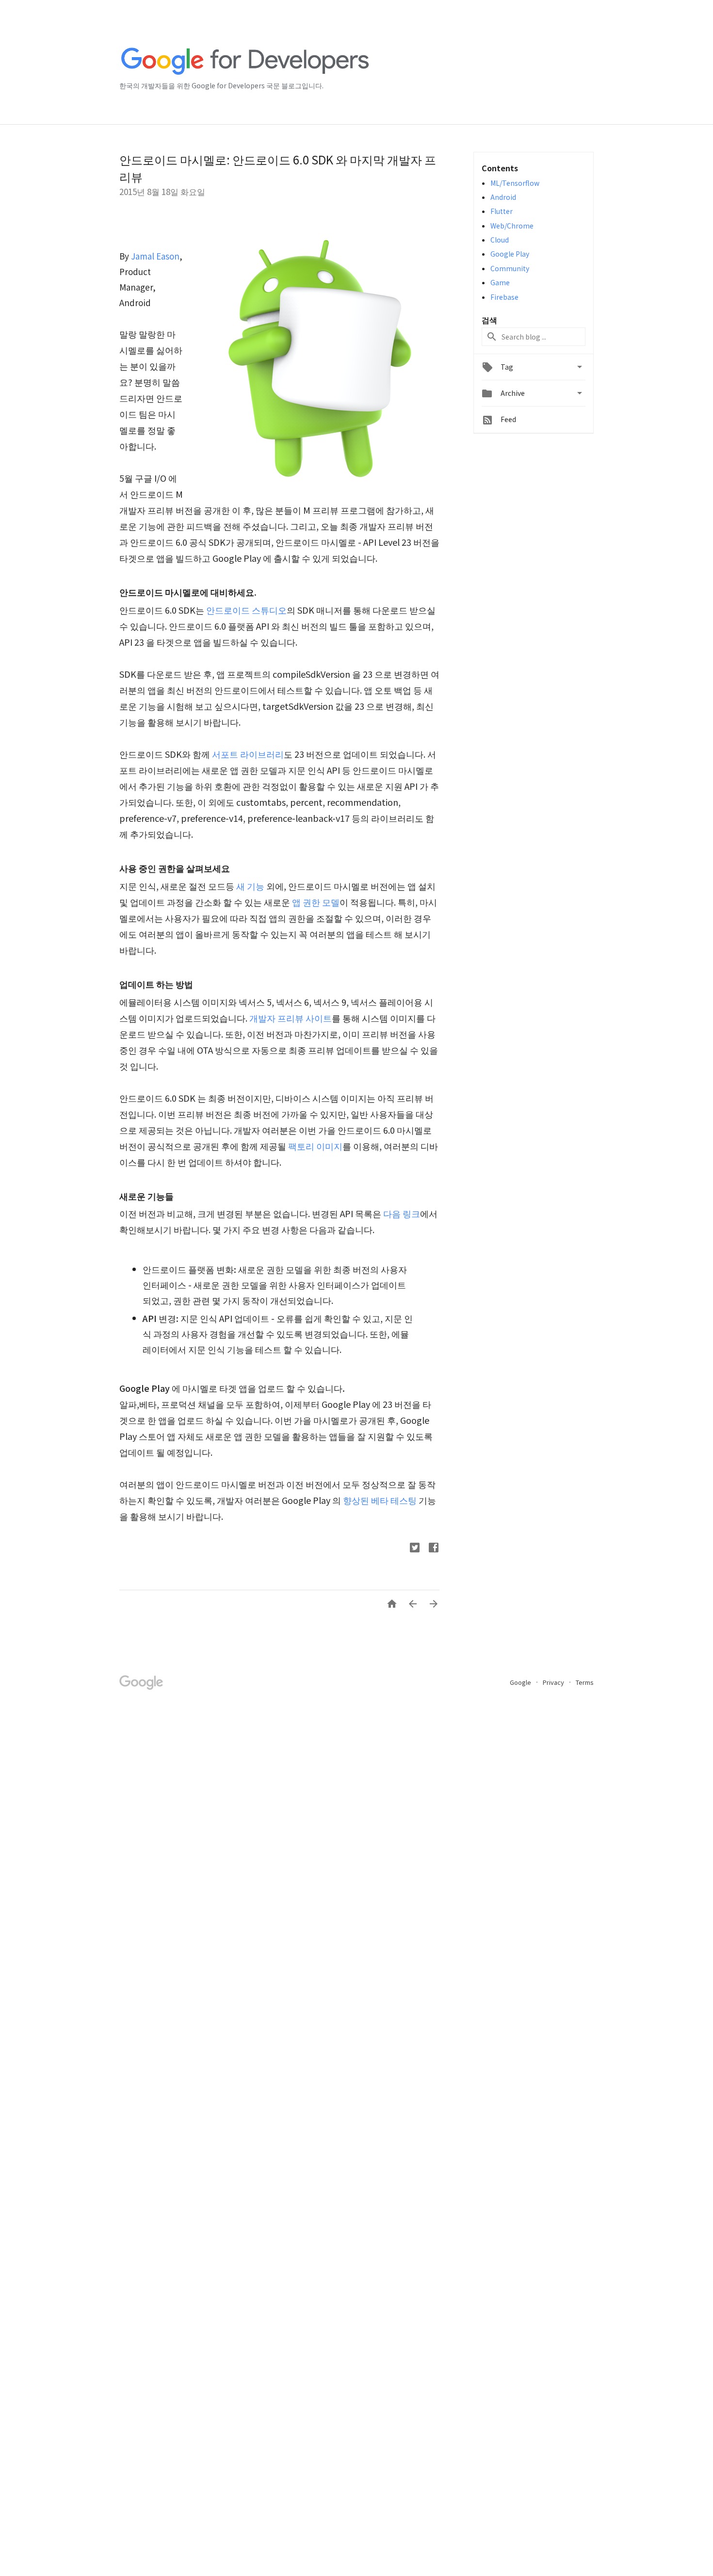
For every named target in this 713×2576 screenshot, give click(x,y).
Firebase (504, 297)
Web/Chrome (512, 226)
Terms (585, 1682)
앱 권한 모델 (316, 902)
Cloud (500, 240)
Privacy (554, 1682)
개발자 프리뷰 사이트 (291, 1018)
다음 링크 (402, 1213)
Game (500, 282)
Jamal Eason (155, 256)
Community (510, 268)
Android (503, 197)
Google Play (510, 254)
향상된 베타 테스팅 (380, 1500)
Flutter (502, 211)
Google (521, 1682)
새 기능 (250, 886)
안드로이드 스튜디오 (246, 610)
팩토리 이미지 (315, 1146)
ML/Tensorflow (515, 183)
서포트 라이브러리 (248, 754)
